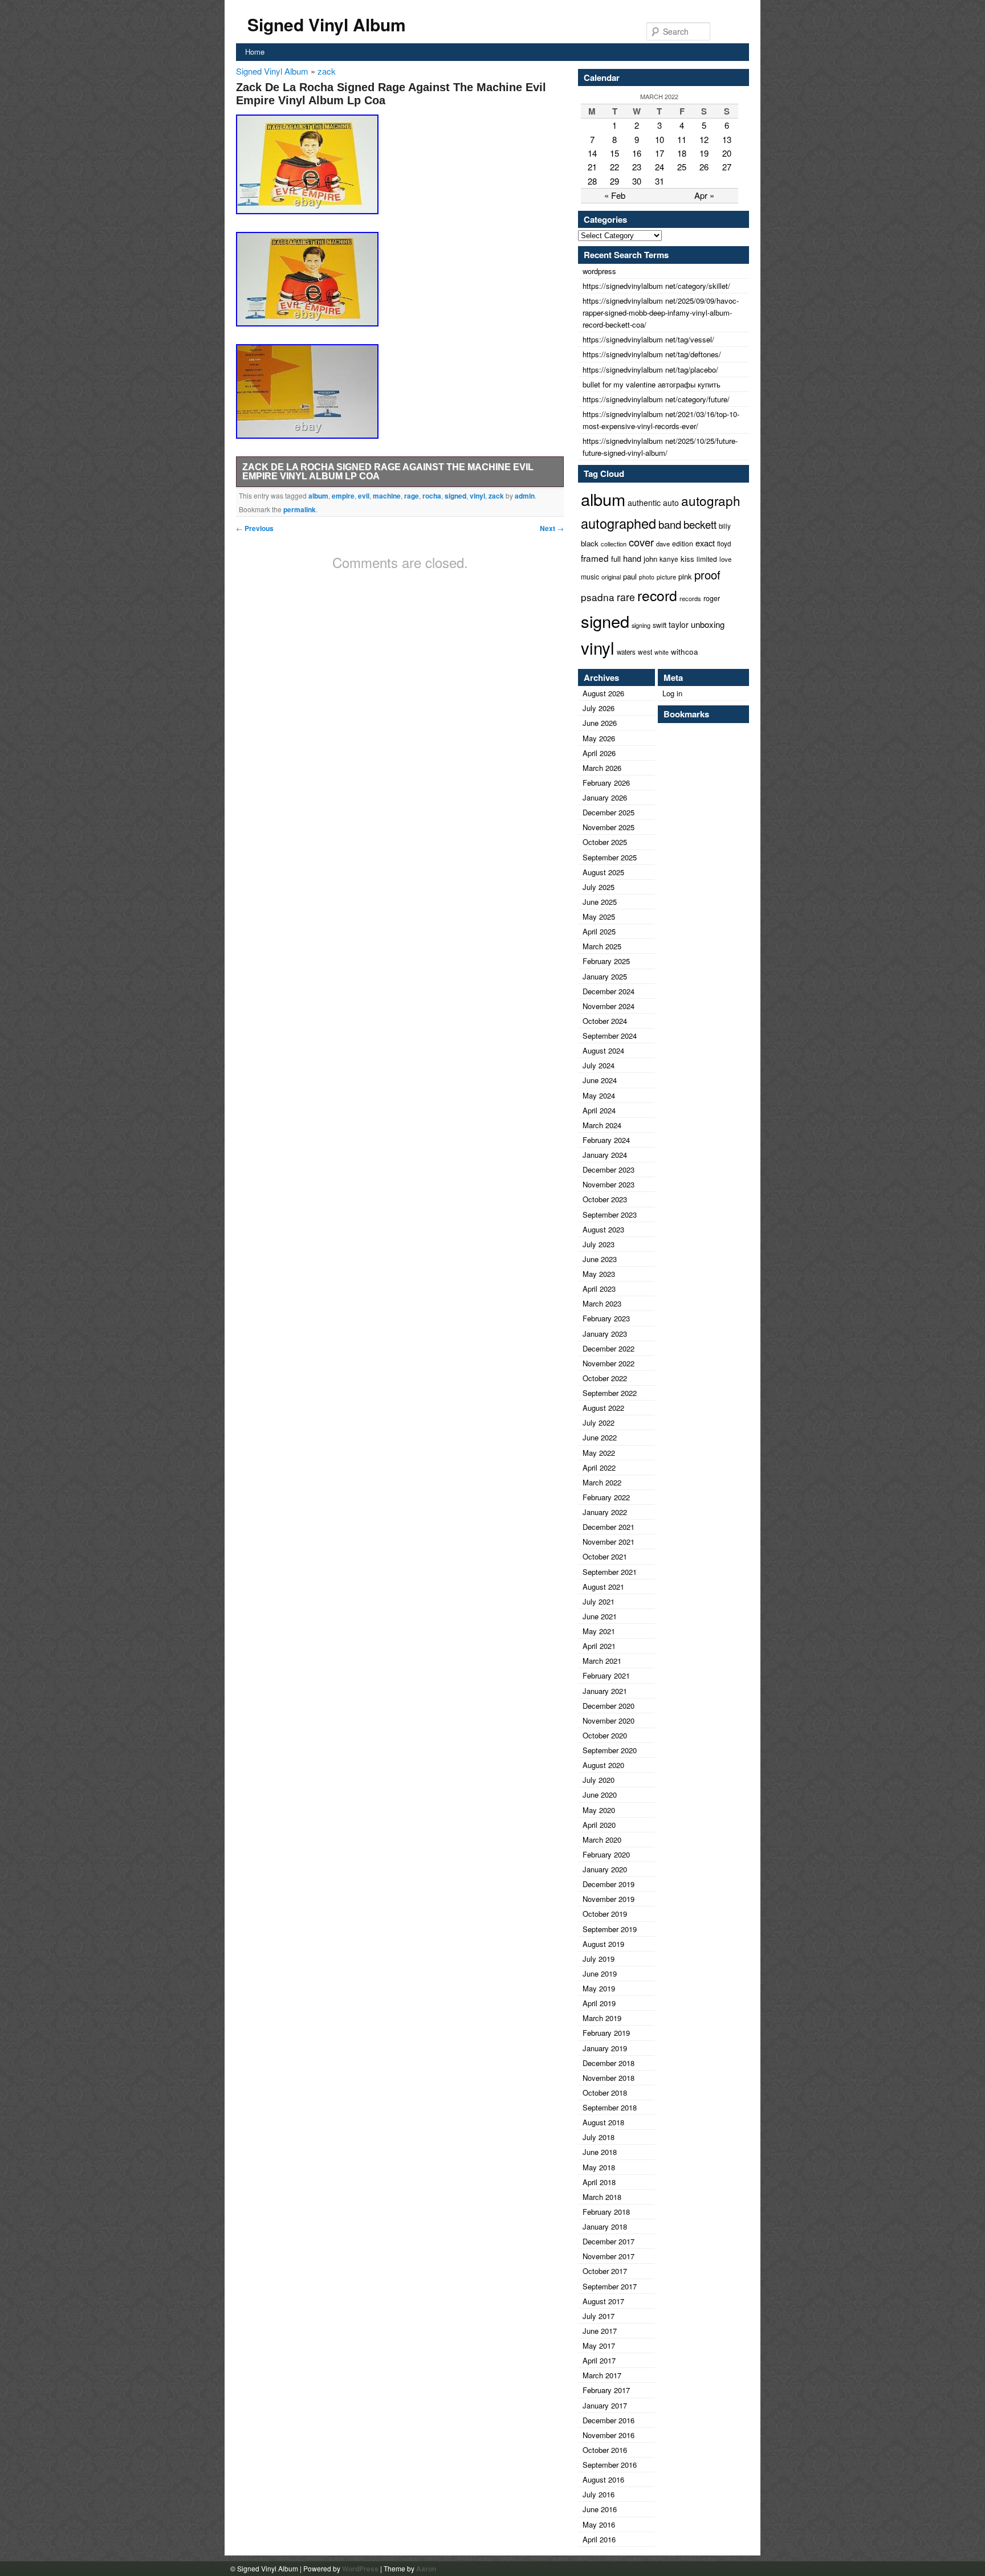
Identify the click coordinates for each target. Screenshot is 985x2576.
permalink (300, 509)
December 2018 (608, 2063)
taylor (679, 624)
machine (387, 496)
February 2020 (606, 1854)
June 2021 (600, 1616)
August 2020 (603, 1765)
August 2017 (603, 2301)
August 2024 (603, 1050)
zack (327, 71)
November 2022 (608, 1363)
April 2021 (599, 1646)
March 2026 (602, 768)
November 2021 (608, 1542)
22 (614, 167)
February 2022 (606, 1497)
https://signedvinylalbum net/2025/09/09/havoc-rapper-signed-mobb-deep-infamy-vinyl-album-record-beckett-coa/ (661, 313)
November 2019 (608, 1899)
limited (707, 559)
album (318, 496)
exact (705, 543)
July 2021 (599, 1601)
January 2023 (605, 1334)
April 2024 (599, 1110)
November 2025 (608, 827)
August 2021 (603, 1587)
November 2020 (608, 1720)
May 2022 (599, 1453)
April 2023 (599, 1289)
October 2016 (605, 2450)
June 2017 (600, 2331)
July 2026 (599, 708)
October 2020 (605, 1735)
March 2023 (602, 1303)
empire (343, 496)
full (616, 559)
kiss (687, 559)
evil (364, 496)
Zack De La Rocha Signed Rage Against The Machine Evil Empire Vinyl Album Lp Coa (388, 471)
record (657, 595)
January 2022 (605, 1512)
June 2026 (600, 723)
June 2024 (600, 1080)
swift (660, 625)
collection (614, 544)
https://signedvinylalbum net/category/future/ (656, 399)
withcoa (685, 652)
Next (552, 528)
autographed (618, 523)
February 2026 (606, 783)
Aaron (426, 2569)
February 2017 (606, 2390)
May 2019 (599, 1988)
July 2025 (599, 887)
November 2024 (608, 1006)
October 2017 (605, 2271)
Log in (672, 693)
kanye (669, 559)
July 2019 (599, 1959)
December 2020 (608, 1706)
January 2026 (605, 797)
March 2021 (602, 1661)
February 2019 (606, 2033)
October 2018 (605, 2093)
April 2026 (599, 753)
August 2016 (603, 2479)
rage (412, 496)
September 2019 (610, 1929)
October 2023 (605, 1199)
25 (682, 167)
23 (637, 167)
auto (671, 503)
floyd (724, 544)
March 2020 (602, 1840)
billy (725, 526)
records (690, 598)
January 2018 (605, 2226)
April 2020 (599, 1825)
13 (727, 139)
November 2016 (608, 2435)
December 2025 (608, 812)
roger (712, 598)
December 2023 (608, 1169)
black (590, 543)
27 (727, 167)
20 (727, 153)
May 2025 (599, 916)
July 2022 (599, 1422)
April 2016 (599, 2539)
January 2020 (605, 1869)
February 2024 (606, 1140)
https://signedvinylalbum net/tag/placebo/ (650, 370)
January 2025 (605, 976)
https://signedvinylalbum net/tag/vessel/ (648, 339)
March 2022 (602, 1482)
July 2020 (599, 1780)
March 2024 (602, 1125)
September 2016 (610, 2465)
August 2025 (603, 872)
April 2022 (599, 1467)
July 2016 (599, 2494)
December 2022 (608, 1348)
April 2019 (599, 2003)
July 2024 (599, 1065)
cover (641, 542)
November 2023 (608, 1184)
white (662, 652)
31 (660, 181)
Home (255, 52)
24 (660, 167)
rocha (432, 496)
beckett (700, 524)
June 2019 (600, 1973)
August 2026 (603, 693)
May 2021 (599, 1631)
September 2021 (610, 1572)
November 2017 (608, 2256)
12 (704, 139)
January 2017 (605, 2405)
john (650, 559)
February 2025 (606, 961)
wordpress (599, 271)
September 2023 (610, 1214)
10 (660, 139)
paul (630, 576)
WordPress (360, 2569)
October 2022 (605, 1378)
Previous (255, 528)
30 (637, 181)
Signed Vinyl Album (327, 24)
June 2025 (600, 902)
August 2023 (603, 1229)
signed (455, 496)
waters (626, 652)
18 (682, 153)
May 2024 (599, 1095)
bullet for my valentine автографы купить (652, 384)
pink (685, 576)
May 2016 (599, 2524)
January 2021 (605, 1691)
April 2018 (599, 2182)
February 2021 (606, 1675)
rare (626, 597)
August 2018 (603, 2122)
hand (632, 558)
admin (525, 496)
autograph (711, 500)
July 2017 (599, 2316)
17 (660, 153)
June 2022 (600, 1437)
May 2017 (599, 2346)
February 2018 (606, 2212)
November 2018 (608, 2078)
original (611, 577)
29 (614, 181)
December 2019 (608, 1884)
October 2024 (605, 1021)
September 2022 (610, 1393)
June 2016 (600, 2509)
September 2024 (610, 1036)
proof (707, 575)
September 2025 (610, 857)
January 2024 (605, 1155)
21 (592, 167)
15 (614, 153)
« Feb (615, 195)
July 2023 (599, 1244)
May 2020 (599, 1810)
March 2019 (602, 2018)
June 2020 (600, 1795)
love (725, 559)
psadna (598, 597)
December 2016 (608, 2420)
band (670, 524)
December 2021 (608, 1527)
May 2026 (599, 738)
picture (666, 577)
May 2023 (599, 1274)
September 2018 (610, 2107)
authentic (644, 503)
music (590, 576)
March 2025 (602, 946)
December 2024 (608, 991)
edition (683, 543)
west (645, 652)
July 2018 (599, 2137)
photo (647, 577)
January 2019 (605, 2048)
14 (592, 153)
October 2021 (605, 1556)
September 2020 (610, 1750)
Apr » (704, 195)
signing (641, 625)
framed (595, 558)
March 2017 (602, 2375)
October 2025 (605, 842)
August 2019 (603, 1944)
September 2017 (610, 2286)
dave (663, 544)
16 (637, 153)
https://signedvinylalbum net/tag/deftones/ (652, 354)
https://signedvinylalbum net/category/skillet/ (656, 286)
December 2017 (608, 2241)
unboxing (708, 624)
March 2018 (602, 2197)
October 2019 (605, 1914)
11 (682, 139)
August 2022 (603, 1408)
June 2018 (600, 2152)
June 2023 (600, 1259)
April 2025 (599, 931)
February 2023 (606, 1318)
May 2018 (599, 2167)
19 (704, 153)
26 (704, 167)
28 (592, 181)
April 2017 (599, 2360)
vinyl (477, 496)
